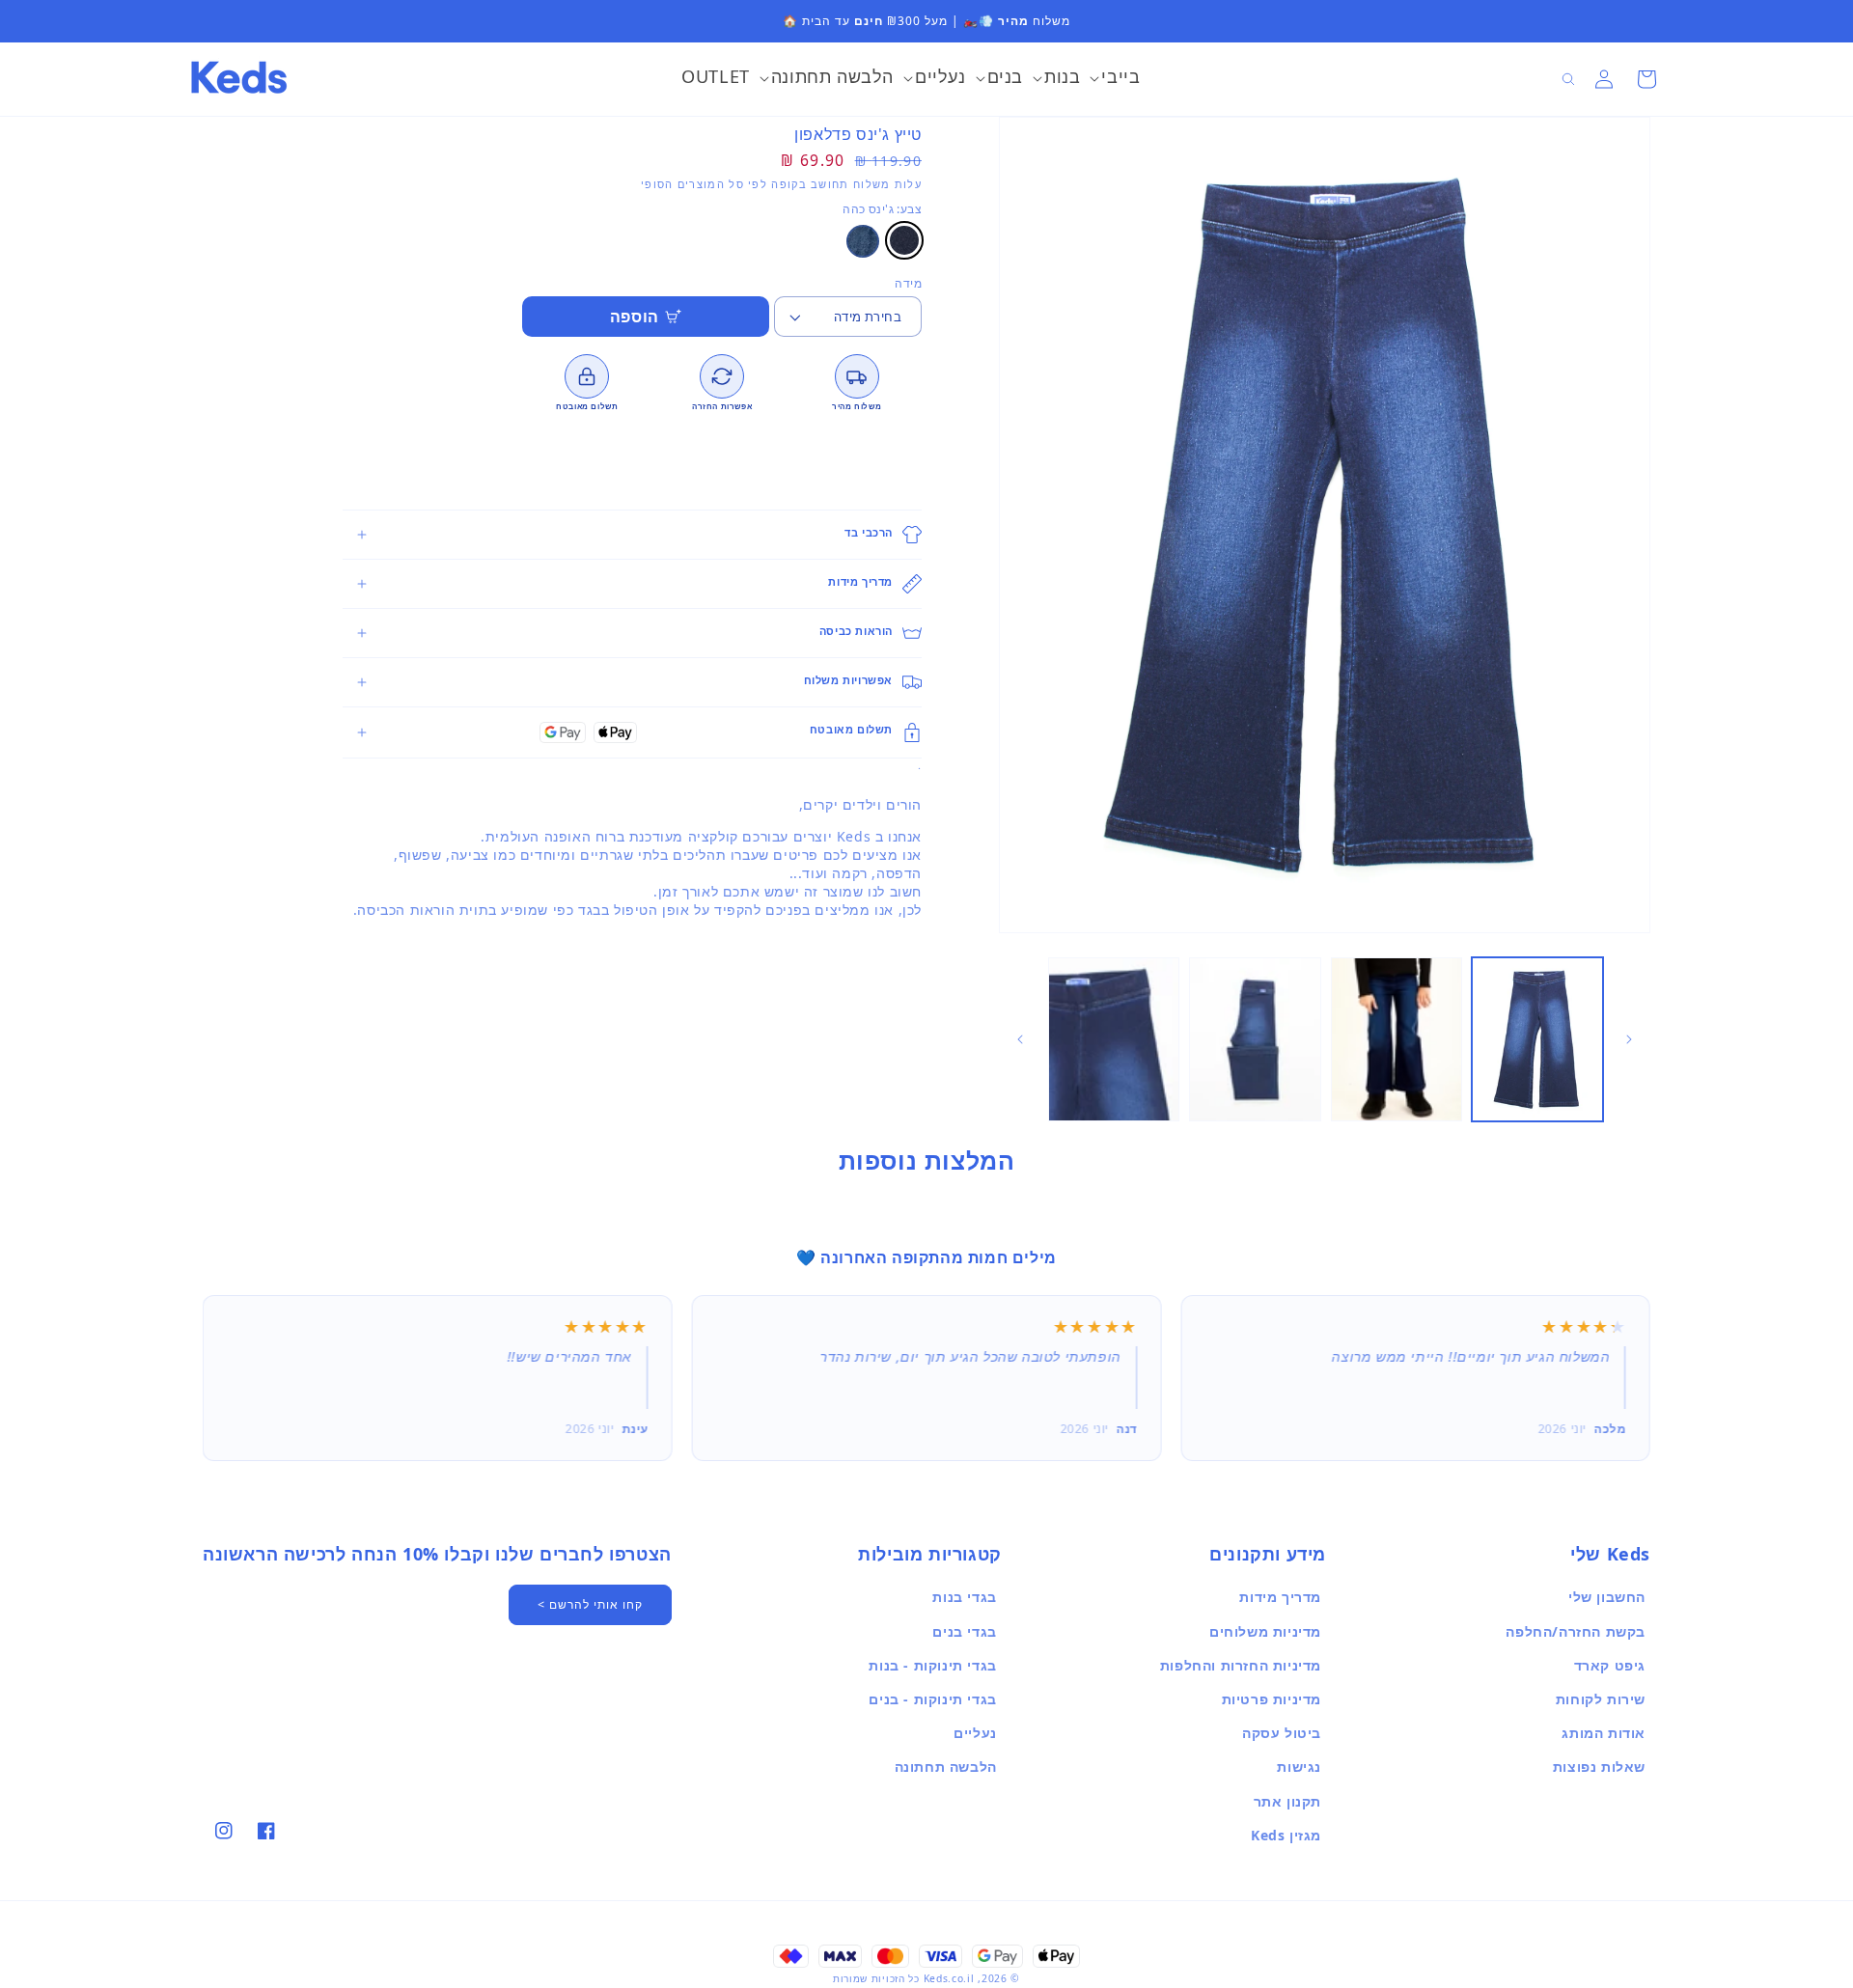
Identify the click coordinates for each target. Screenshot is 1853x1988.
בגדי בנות (964, 1597)
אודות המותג (1604, 1733)
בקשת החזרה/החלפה (1576, 1631)
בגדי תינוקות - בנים (932, 1699)
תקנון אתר (1287, 1801)
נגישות (1299, 1767)
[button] (1115, 79)
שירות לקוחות (1601, 1699)
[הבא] (1020, 1039)
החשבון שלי (1607, 1597)
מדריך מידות (1280, 1597)
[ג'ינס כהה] (904, 240)
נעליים (975, 1733)
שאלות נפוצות (1599, 1767)
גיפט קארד (1610, 1665)
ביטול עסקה (1282, 1733)
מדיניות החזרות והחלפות (1241, 1665)
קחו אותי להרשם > (590, 1604)
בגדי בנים (964, 1631)
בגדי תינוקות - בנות (932, 1665)
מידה (908, 283)
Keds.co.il (949, 1978)
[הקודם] (1629, 1039)
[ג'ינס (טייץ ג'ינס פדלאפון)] (863, 241)
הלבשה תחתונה (946, 1767)
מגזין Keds (1286, 1835)
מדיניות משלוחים (1265, 1631)
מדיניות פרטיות (1272, 1699)
